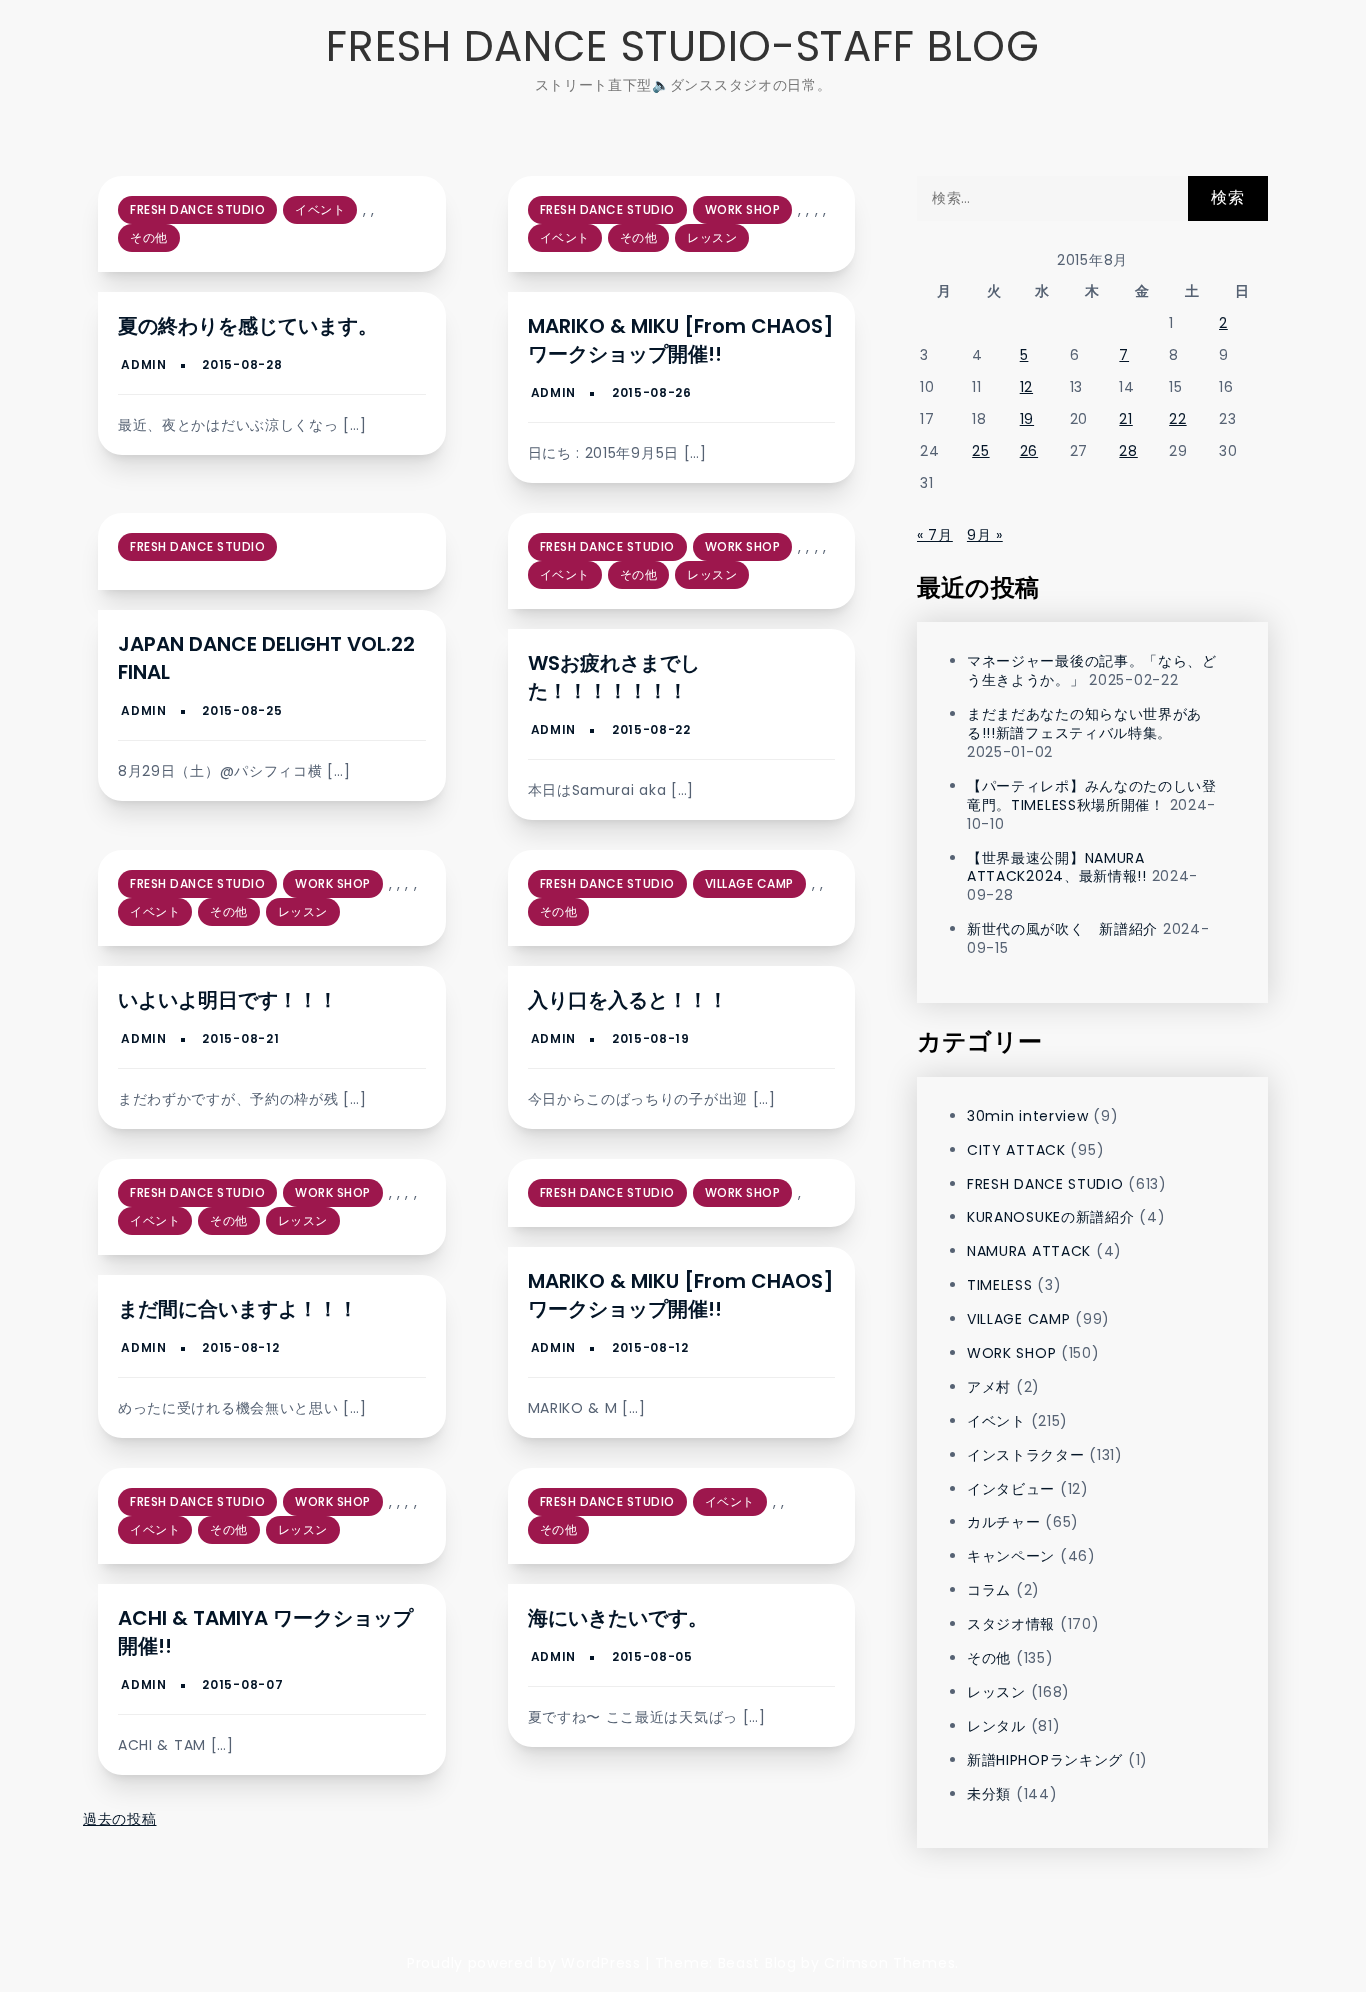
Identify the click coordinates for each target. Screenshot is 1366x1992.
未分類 (989, 1794)
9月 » (985, 535)
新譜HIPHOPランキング (1045, 1760)
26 (1029, 451)
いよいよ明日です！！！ (228, 1000)
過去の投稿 (120, 1819)
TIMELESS (1000, 1285)
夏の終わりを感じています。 (248, 326)
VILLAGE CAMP (749, 883)
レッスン (712, 237)
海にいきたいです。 (618, 1618)
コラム (989, 1590)
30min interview (1028, 1116)
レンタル (996, 1726)
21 (1125, 419)
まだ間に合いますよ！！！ (238, 1309)
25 (980, 451)
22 (1177, 419)
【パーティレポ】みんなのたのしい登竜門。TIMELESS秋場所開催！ (1092, 795)
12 (1026, 387)
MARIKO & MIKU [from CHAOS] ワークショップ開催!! (681, 340)
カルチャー (1004, 1522)
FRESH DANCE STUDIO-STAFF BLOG (682, 46)
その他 (149, 237)
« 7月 (935, 535)
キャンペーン (1011, 1556)
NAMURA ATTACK (1029, 1251)
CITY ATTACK (1016, 1150)
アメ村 (989, 1387)
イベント (320, 209)
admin (144, 364)
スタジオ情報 (1011, 1624)
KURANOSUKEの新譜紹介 (1051, 1217)
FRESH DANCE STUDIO (197, 209)
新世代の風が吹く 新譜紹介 (1062, 929)
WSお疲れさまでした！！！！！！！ (614, 677)
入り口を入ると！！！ (628, 1000)
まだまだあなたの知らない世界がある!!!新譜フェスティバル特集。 (1084, 723)
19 (1027, 419)
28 (1128, 451)
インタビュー (1011, 1489)
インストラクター (1026, 1455)
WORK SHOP (743, 209)
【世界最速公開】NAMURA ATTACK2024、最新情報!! (1057, 867)
